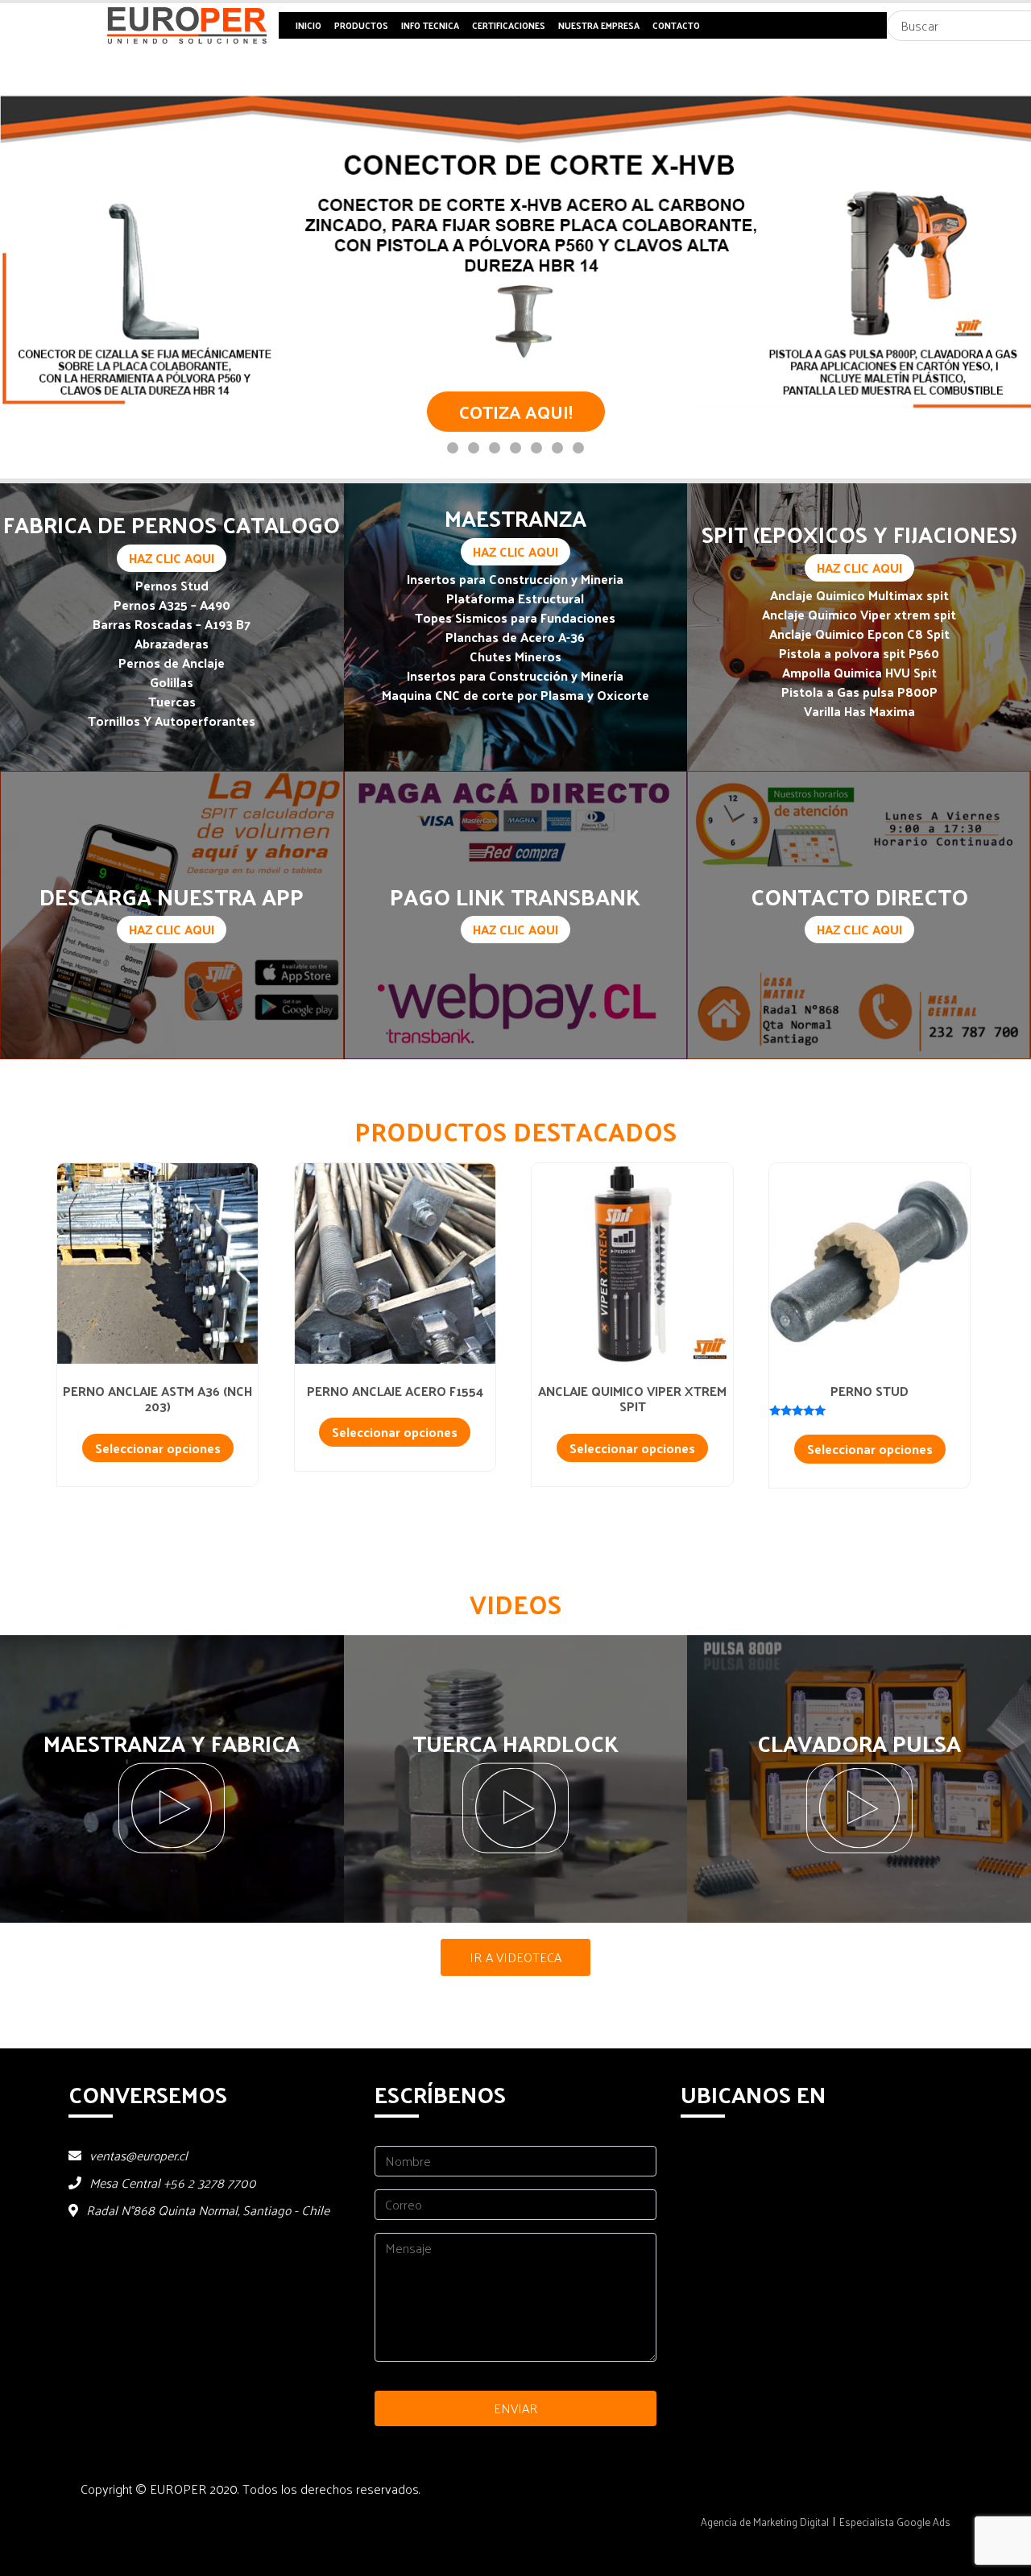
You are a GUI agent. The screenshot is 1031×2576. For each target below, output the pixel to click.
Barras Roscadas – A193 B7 (172, 624)
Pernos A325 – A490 (172, 605)
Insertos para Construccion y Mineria (515, 579)
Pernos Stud (172, 585)
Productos (361, 25)
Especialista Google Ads (895, 2522)
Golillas (172, 682)
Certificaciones (509, 25)
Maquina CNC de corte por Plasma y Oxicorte (515, 695)
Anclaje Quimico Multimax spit (859, 595)
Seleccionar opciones (158, 1448)
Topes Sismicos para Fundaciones (515, 617)
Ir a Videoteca (515, 1957)
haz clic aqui (172, 558)
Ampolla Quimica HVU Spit (859, 672)
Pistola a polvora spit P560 (859, 653)
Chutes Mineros (515, 656)
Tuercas (172, 701)
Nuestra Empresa (599, 25)
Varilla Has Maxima (859, 711)
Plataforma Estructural (515, 598)
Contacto (676, 25)
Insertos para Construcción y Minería (515, 675)
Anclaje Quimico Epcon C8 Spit (859, 634)
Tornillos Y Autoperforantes (172, 721)
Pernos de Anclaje (172, 663)
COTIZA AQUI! (516, 411)
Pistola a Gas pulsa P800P (859, 692)
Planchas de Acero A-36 (515, 637)
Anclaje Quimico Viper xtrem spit (859, 614)
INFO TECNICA (430, 25)
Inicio (308, 25)
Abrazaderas (172, 643)
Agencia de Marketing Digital (765, 2522)
